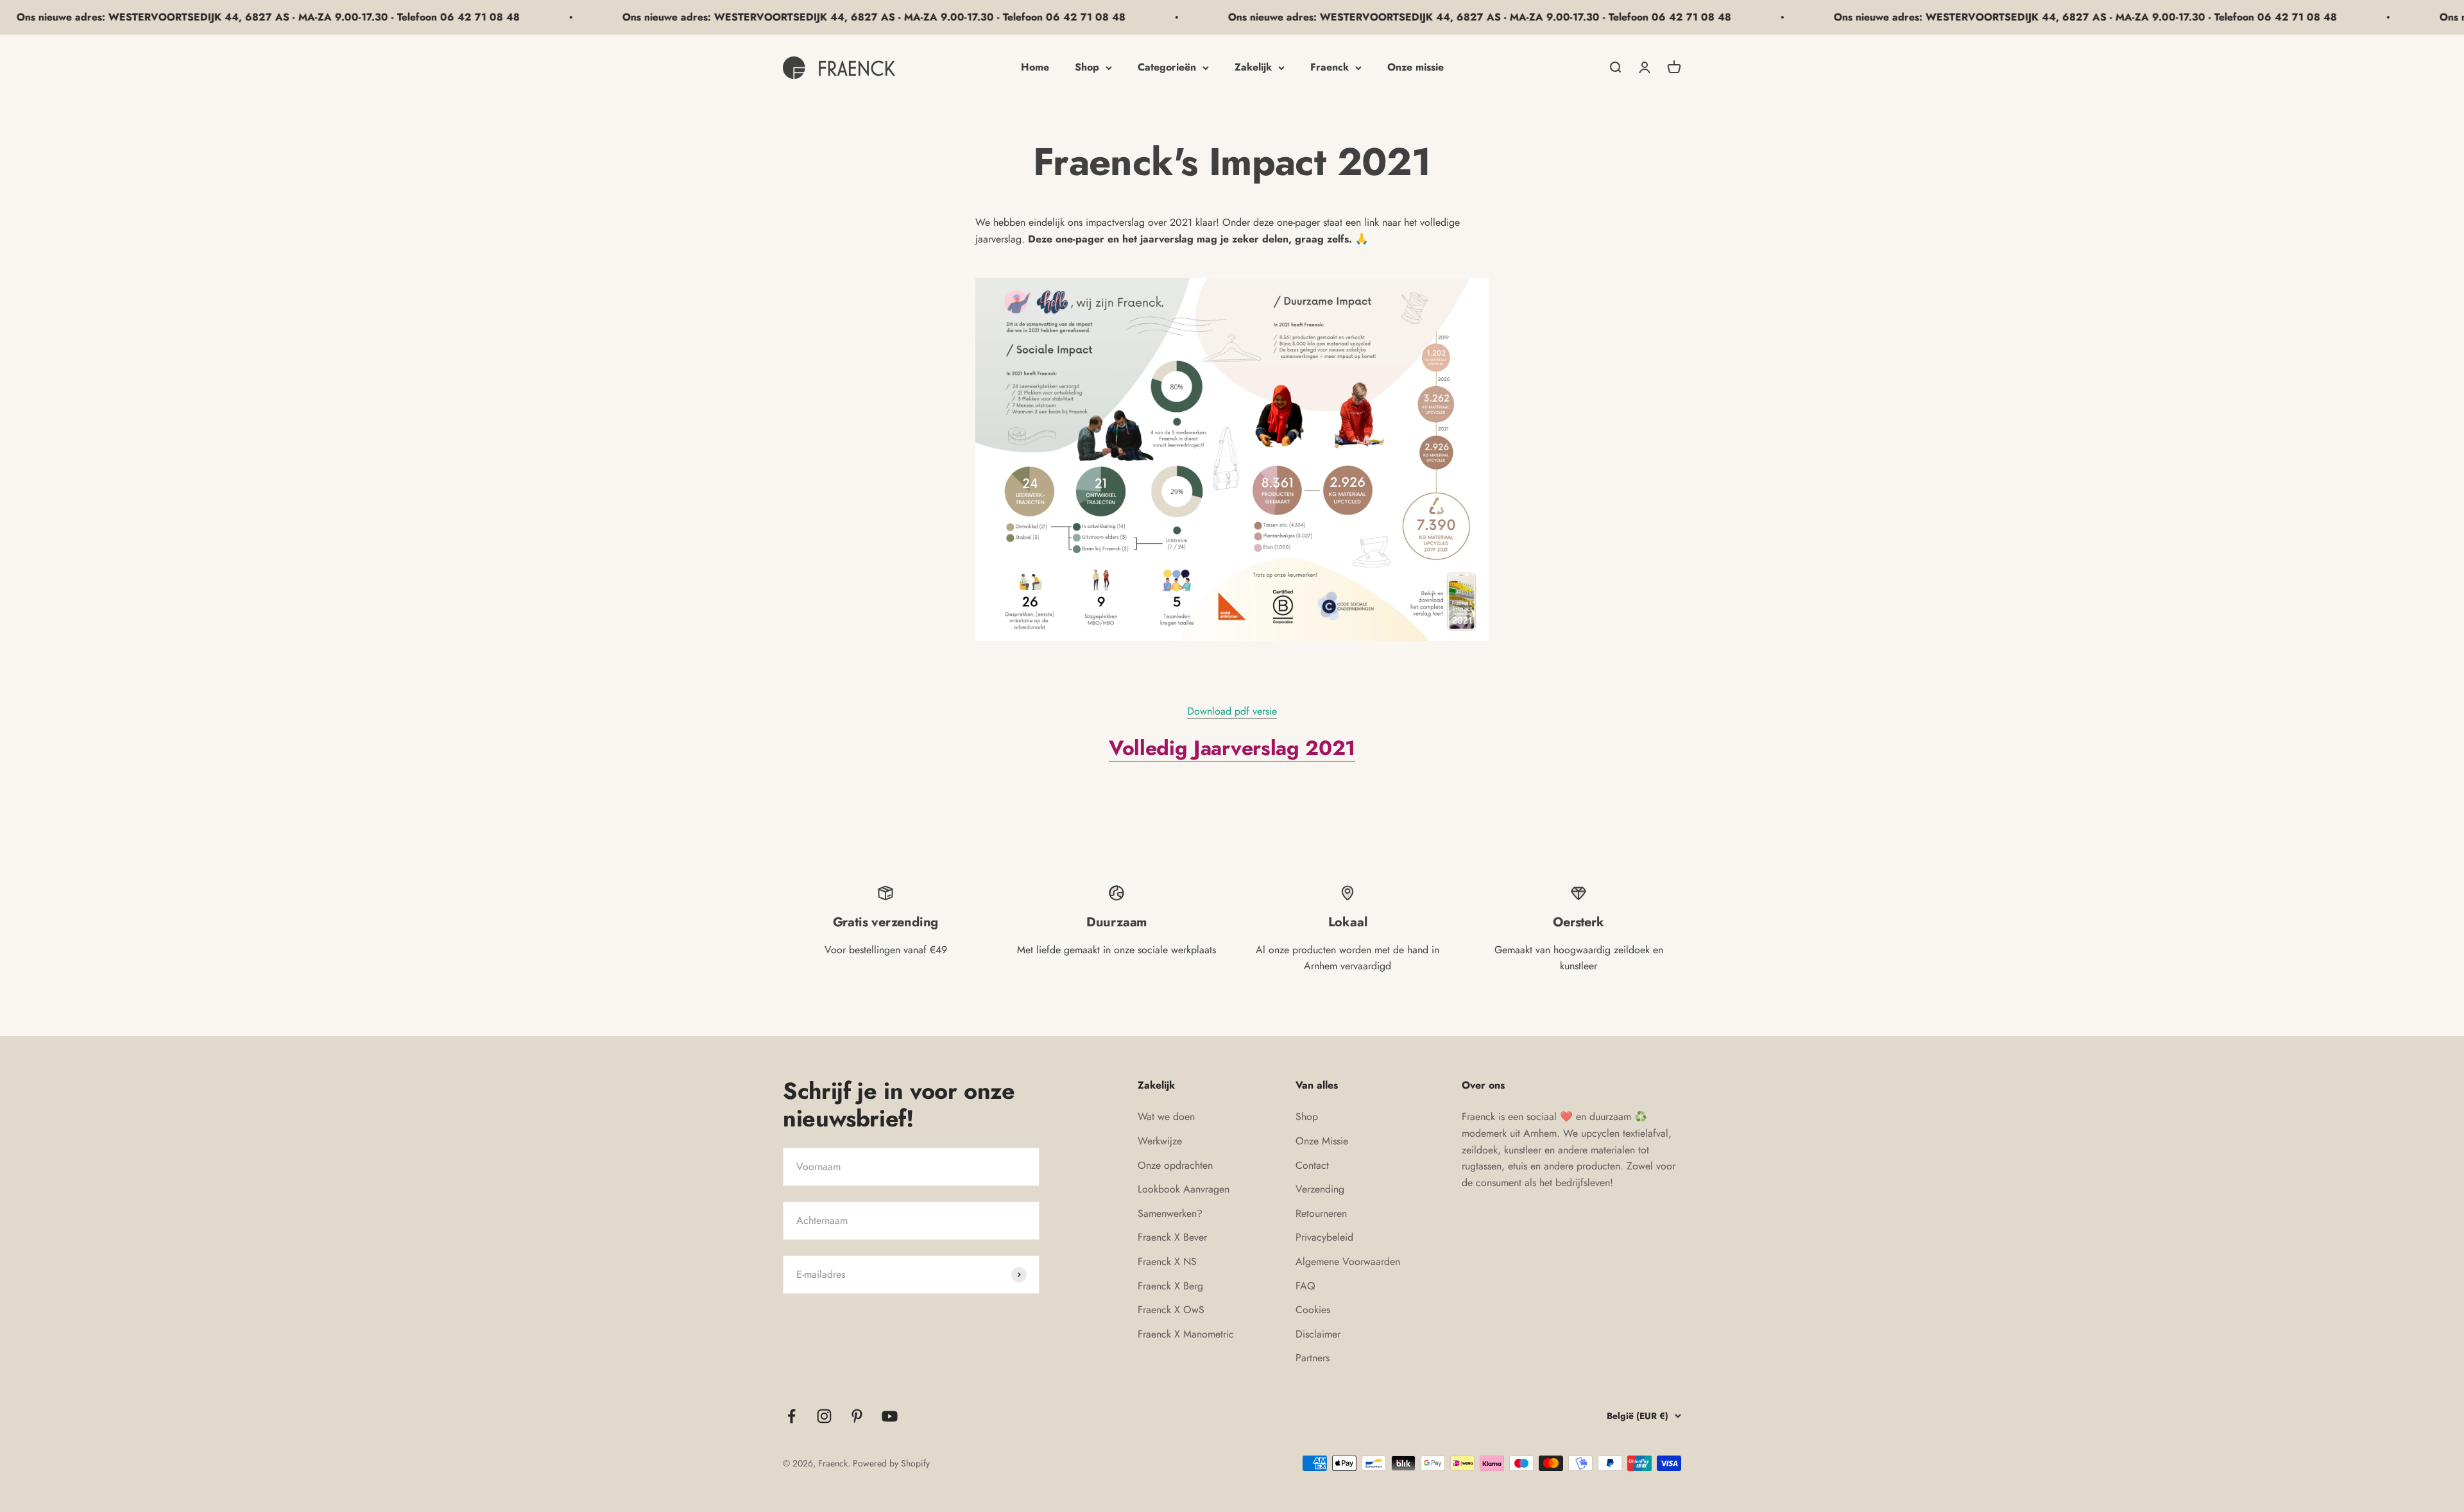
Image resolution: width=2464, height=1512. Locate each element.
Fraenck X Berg (1170, 1286)
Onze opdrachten (1175, 1165)
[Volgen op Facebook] (791, 1416)
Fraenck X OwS (1171, 1310)
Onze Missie (1322, 1141)
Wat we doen (1166, 1117)
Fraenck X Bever (1172, 1237)
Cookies (1313, 1310)
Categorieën (1167, 67)
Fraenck (1330, 67)
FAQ (1305, 1286)
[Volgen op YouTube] (890, 1416)
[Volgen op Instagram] (824, 1416)
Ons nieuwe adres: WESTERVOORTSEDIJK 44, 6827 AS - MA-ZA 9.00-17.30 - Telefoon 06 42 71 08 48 (699, 17)
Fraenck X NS (1167, 1261)
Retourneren (1321, 1213)
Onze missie (1416, 67)
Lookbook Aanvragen (1184, 1189)
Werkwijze (1160, 1141)
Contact (1312, 1165)
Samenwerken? (1170, 1213)
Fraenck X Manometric (1186, 1334)
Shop (1087, 67)
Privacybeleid (1324, 1237)
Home (1035, 67)
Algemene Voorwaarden (1348, 1261)
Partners (1313, 1358)
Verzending (1320, 1189)
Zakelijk (1253, 67)
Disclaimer (1318, 1334)
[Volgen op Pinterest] (857, 1416)
